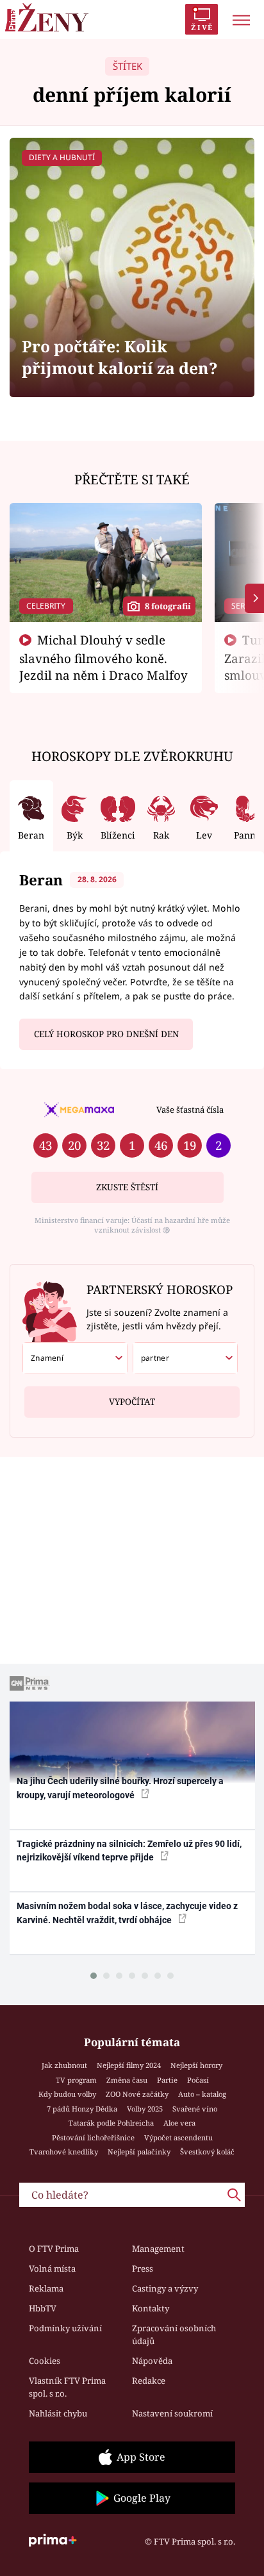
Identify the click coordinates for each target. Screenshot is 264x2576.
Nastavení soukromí (172, 2413)
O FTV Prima (54, 2249)
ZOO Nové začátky (137, 2094)
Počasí (198, 2080)
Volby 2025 (145, 2109)
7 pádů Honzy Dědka (82, 2109)
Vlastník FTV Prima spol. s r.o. (67, 2387)
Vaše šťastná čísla (190, 1110)
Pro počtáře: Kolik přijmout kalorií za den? (120, 357)
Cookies (45, 2361)
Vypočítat (132, 1402)
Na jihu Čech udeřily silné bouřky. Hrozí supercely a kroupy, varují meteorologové (120, 1788)
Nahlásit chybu (58, 2413)
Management (158, 2249)
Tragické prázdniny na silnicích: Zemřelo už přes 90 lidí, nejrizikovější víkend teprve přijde (129, 1850)
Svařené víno (195, 2109)
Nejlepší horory (196, 2065)
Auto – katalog (202, 2094)
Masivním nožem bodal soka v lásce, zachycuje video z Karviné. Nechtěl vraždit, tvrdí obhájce (127, 1913)
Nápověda (152, 2361)
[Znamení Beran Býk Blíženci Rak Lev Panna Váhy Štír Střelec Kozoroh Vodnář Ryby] (75, 1358)
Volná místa (52, 2268)
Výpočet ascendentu (178, 2137)
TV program (76, 2080)
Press (143, 2268)
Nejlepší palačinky (139, 2152)
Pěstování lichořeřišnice (93, 2137)
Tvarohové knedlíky (64, 2152)
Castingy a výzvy (165, 2288)
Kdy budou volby (67, 2094)
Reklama (46, 2288)
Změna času (127, 2080)
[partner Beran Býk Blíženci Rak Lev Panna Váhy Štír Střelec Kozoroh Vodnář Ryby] (185, 1358)
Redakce (149, 2381)
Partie (167, 2080)
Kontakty (151, 2308)
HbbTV (43, 2308)
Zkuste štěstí (127, 1187)
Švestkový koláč (207, 2152)
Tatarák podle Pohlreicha (111, 2123)
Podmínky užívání (65, 2328)
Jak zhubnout (64, 2065)
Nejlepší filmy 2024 (129, 2065)
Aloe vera (179, 2123)
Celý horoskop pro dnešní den (106, 1034)
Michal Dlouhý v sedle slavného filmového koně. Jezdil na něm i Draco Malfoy (103, 657)
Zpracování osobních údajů (174, 2334)
